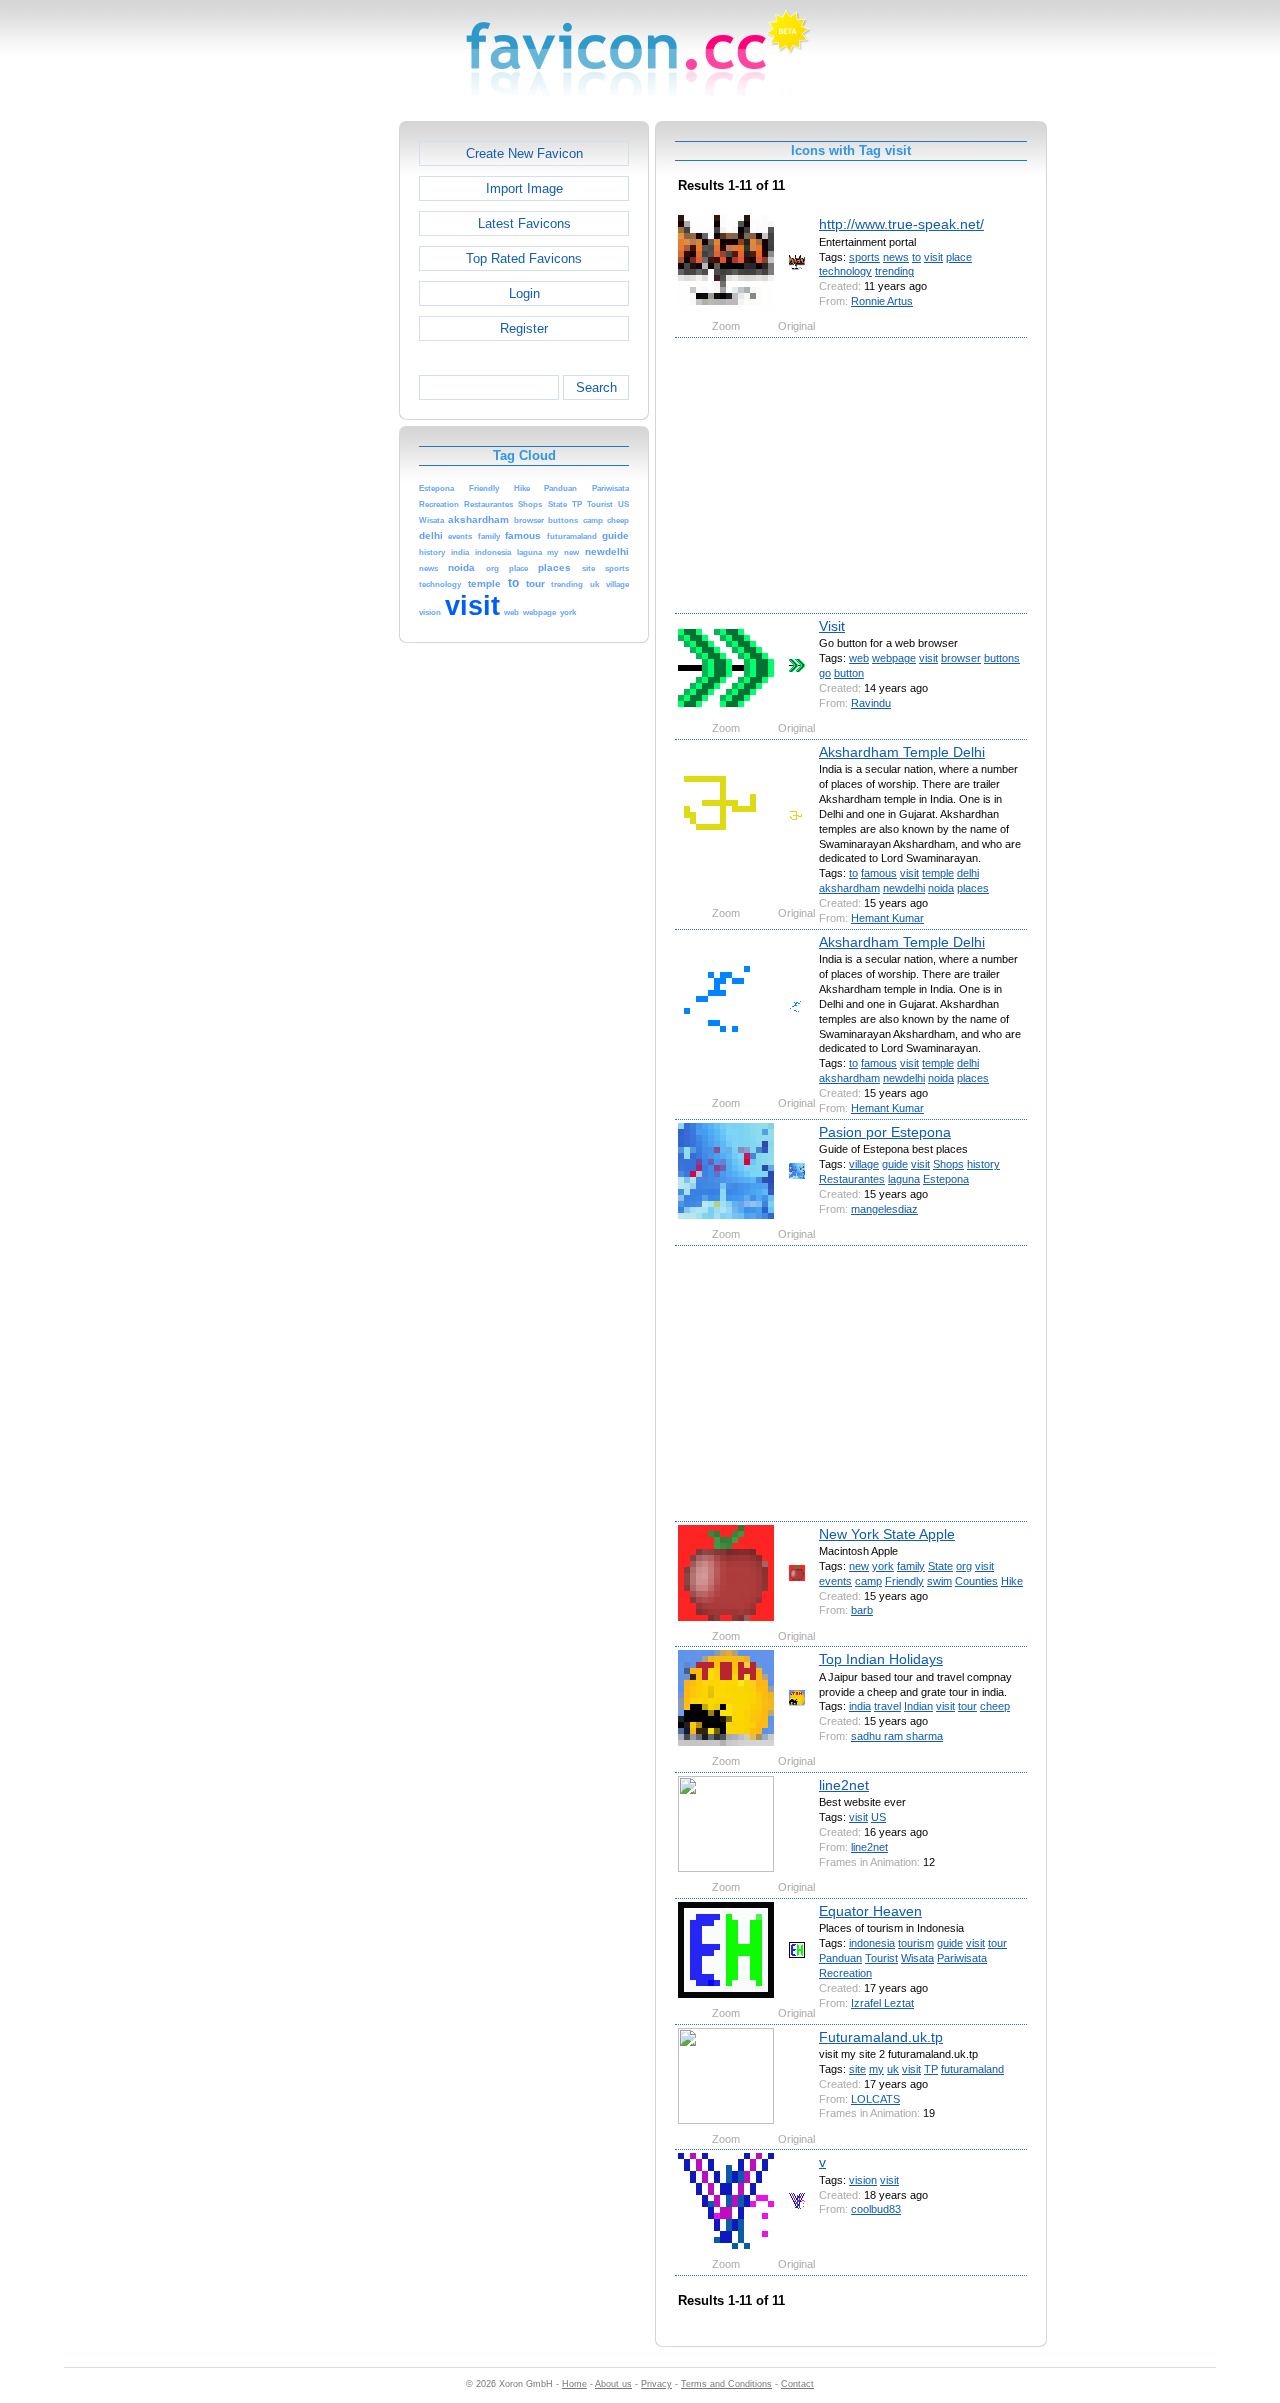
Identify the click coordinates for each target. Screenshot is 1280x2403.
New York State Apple (887, 1534)
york (883, 1566)
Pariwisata (962, 1958)
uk (893, 2069)
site (857, 2069)
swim (939, 1581)
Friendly (904, 1581)
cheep (995, 1706)
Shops (948, 1164)
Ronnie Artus (882, 301)
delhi (968, 873)
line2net (844, 1785)
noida (941, 888)
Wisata (917, 1958)
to (916, 257)
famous (879, 873)
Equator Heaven (870, 1911)
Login (524, 293)
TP (931, 2069)
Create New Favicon (524, 153)
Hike (1012, 1581)
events (835, 1581)
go (825, 673)
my (876, 2069)
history (983, 1164)
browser (961, 658)
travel (887, 1706)
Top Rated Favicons (524, 258)
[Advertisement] (313, 421)
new (859, 1566)
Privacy (656, 2384)
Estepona (946, 1179)
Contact (797, 2384)
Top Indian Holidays (881, 1659)
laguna (904, 1179)
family (911, 1566)
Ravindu (871, 703)
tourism (916, 1943)
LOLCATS (875, 2099)
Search (596, 387)
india (860, 1706)
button (849, 673)
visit (933, 257)
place (959, 257)
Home (574, 2384)
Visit (832, 626)
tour (967, 1706)
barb (862, 1610)
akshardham (849, 888)
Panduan (840, 1958)
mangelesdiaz (884, 1209)
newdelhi (904, 888)
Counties (976, 1581)
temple (938, 873)
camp (868, 1581)
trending (894, 271)
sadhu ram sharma (897, 1736)
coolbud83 (876, 2209)
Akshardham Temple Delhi (902, 752)
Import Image (524, 188)
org (964, 1566)
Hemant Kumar (887, 918)
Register (524, 328)
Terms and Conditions (726, 2384)
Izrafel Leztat (882, 2003)
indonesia (872, 1943)
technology (845, 271)
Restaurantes (852, 1179)
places (973, 888)
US (878, 1817)
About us (613, 2384)
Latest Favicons (524, 223)
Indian (918, 1706)
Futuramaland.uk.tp (881, 2037)
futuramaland (972, 2069)
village (864, 1164)
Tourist (881, 1958)
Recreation (845, 1973)
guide (895, 1164)
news (896, 257)
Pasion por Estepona (885, 1132)
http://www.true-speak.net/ (901, 224)
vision (863, 2180)
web (859, 658)
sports (864, 257)
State (940, 1566)
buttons (1002, 658)
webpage (894, 658)
